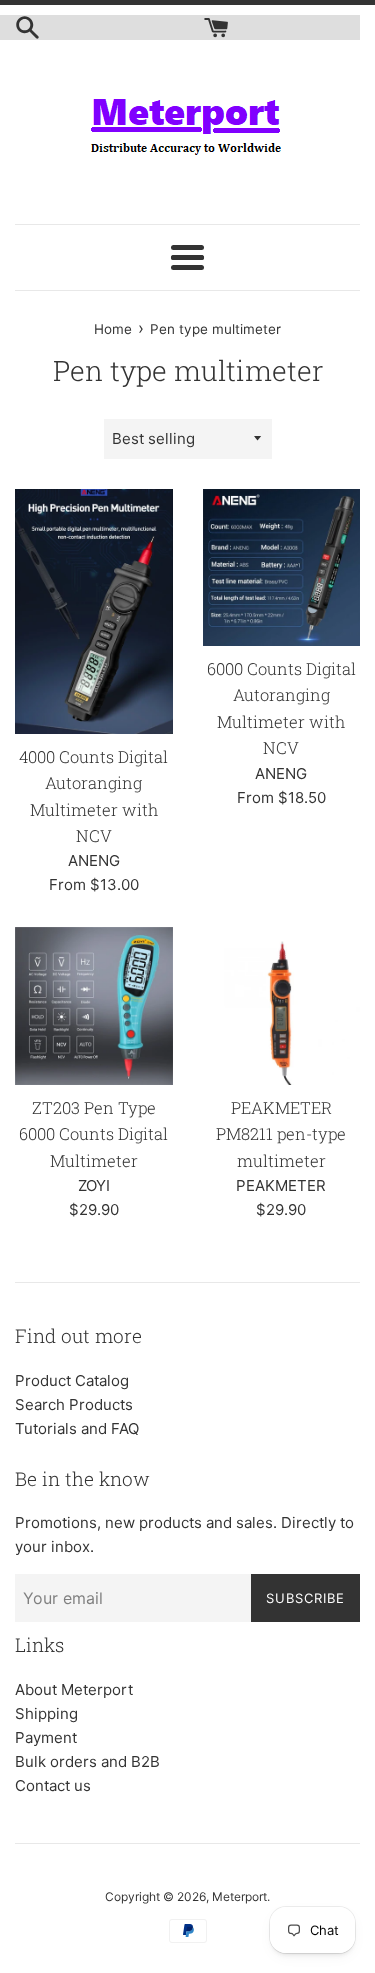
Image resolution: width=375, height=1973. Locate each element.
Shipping (46, 1713)
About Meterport (74, 1689)
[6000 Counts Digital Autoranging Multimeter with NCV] (282, 568)
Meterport (239, 1896)
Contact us (53, 1785)
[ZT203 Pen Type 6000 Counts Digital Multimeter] (94, 1006)
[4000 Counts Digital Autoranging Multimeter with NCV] (94, 611)
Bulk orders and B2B (87, 1761)
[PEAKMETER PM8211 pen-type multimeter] (282, 1006)
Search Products (74, 1404)
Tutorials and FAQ (77, 1428)
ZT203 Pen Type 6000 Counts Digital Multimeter (93, 1134)
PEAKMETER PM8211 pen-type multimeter (281, 1134)
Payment (46, 1737)
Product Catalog (72, 1380)
